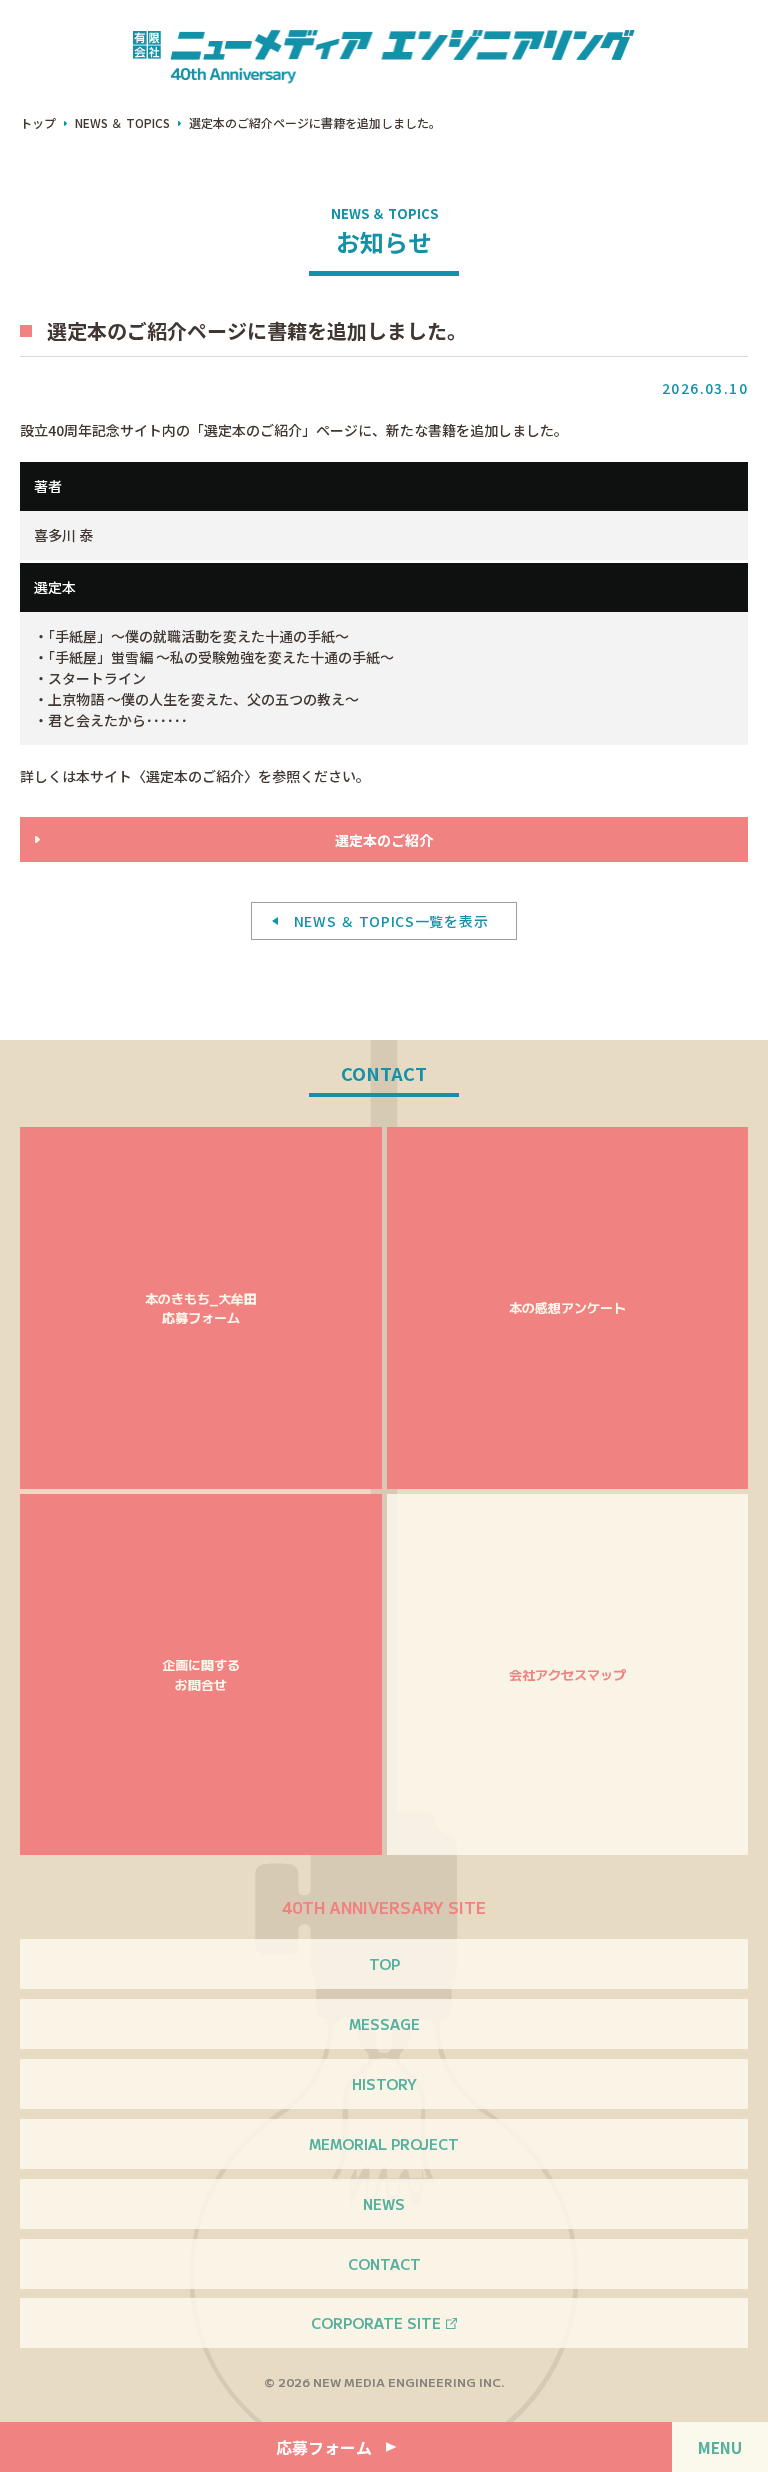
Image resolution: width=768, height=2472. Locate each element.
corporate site (376, 2323)
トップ (38, 122)
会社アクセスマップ (567, 1674)
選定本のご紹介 (384, 840)
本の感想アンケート (567, 1307)
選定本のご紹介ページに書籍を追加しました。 (315, 122)
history (384, 2084)
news (384, 2204)
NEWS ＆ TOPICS (122, 122)
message (384, 2024)
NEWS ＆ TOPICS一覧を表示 (391, 921)
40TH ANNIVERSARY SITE (384, 1907)
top (384, 1964)
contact (384, 2264)
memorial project (384, 2144)
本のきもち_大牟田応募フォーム (201, 1308)
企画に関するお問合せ (201, 1674)
